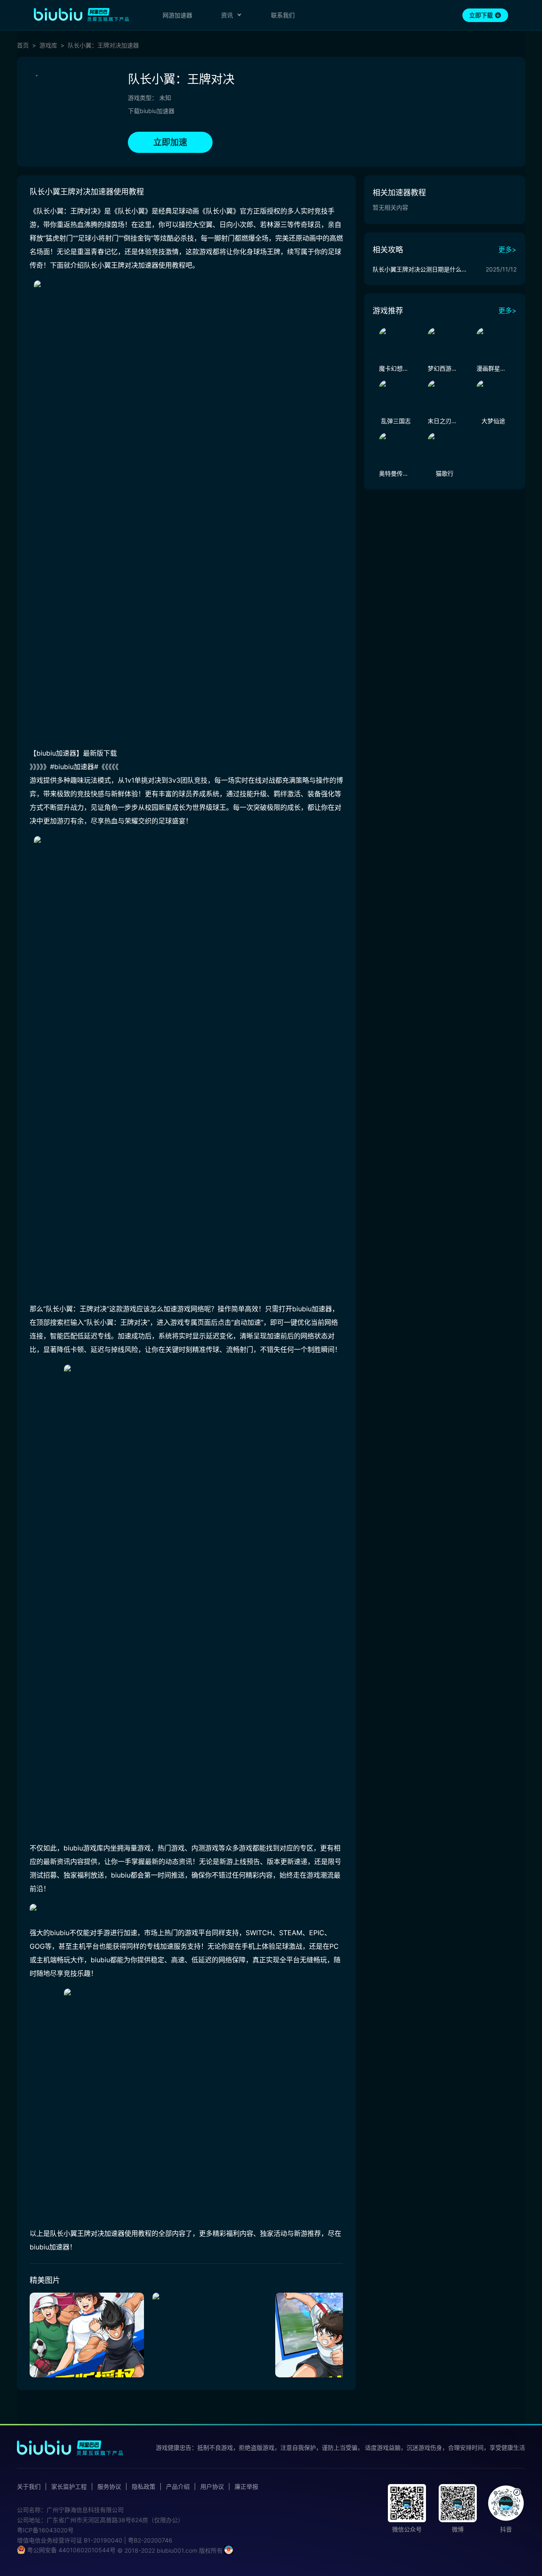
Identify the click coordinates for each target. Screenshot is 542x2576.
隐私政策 (144, 2487)
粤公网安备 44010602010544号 (71, 2550)
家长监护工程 (69, 2487)
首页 (23, 45)
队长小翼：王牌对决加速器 (103, 45)
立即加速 (170, 142)
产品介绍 (178, 2487)
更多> (507, 249)
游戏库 (48, 45)
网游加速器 (177, 15)
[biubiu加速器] (81, 14)
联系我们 (283, 15)
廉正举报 (246, 2487)
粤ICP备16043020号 (45, 2530)
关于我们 (29, 2487)
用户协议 (212, 2487)
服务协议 (109, 2487)
